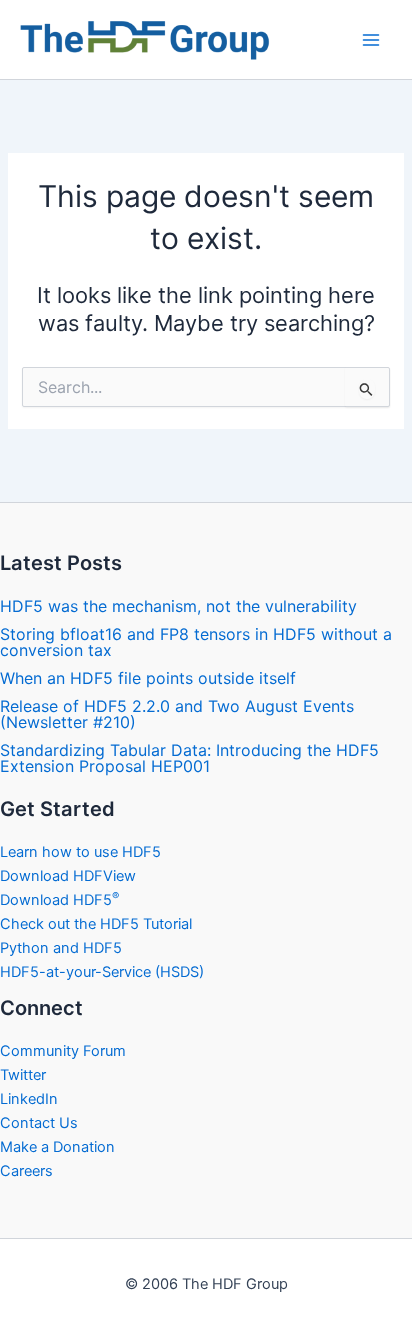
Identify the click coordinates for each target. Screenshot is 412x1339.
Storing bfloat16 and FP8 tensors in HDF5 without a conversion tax (196, 642)
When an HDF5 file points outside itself (148, 678)
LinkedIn (29, 1099)
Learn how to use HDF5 (80, 852)
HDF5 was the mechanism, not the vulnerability (178, 606)
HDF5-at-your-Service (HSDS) (102, 972)
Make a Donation (57, 1147)
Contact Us (39, 1123)
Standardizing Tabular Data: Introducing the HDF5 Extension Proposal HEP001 (189, 758)
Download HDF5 (59, 900)
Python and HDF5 (61, 948)
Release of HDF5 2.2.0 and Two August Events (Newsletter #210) (177, 714)
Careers (26, 1171)
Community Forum (63, 1051)
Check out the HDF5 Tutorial (96, 924)
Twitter (23, 1075)
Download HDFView (68, 876)
